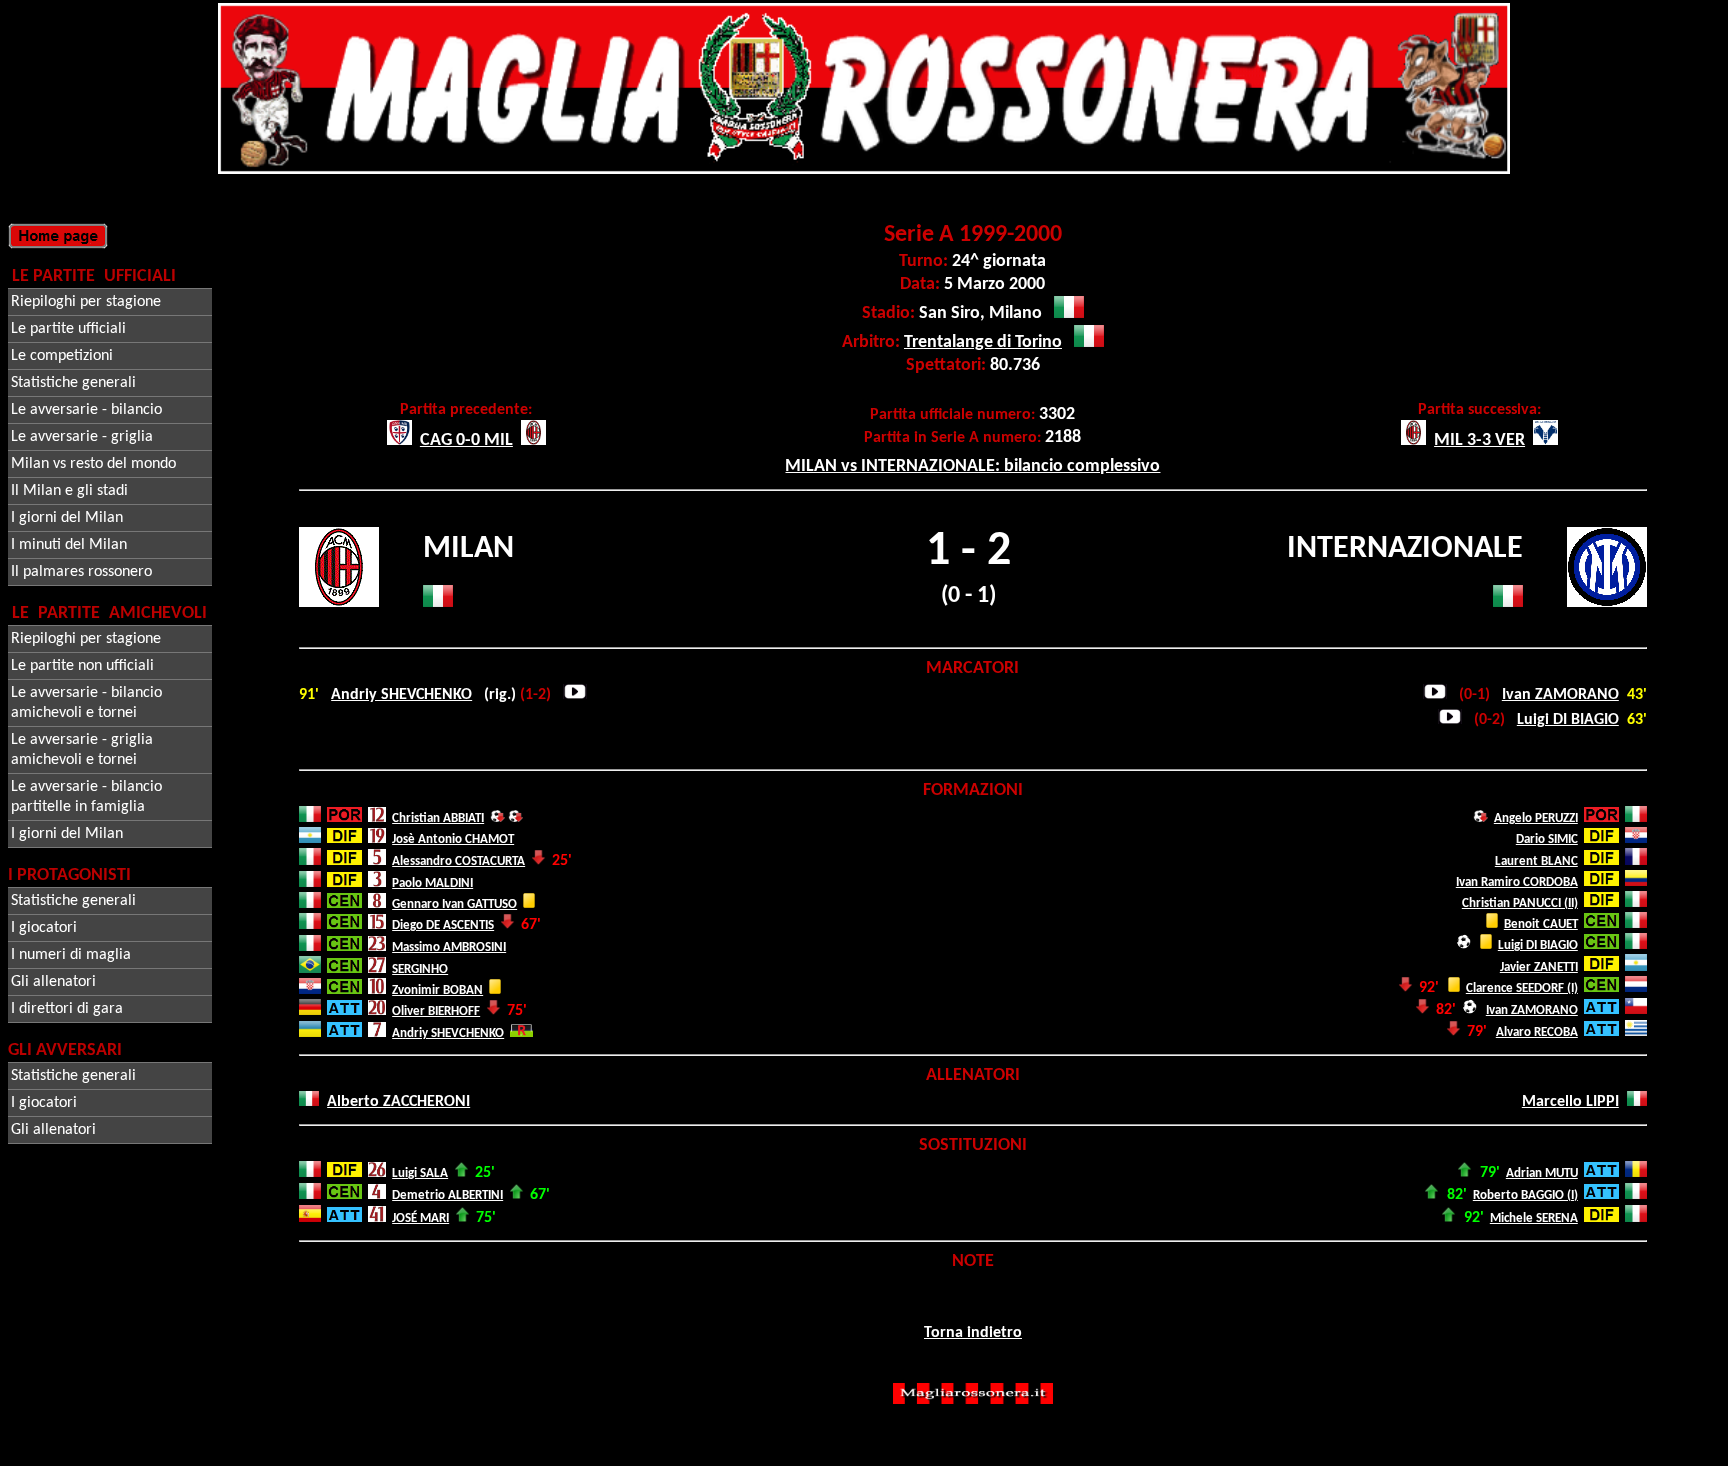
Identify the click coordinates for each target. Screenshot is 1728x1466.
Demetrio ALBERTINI (447, 1195)
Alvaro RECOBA (1537, 1032)
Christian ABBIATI (438, 818)
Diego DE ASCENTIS (443, 925)
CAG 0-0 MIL (466, 440)
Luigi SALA (420, 1173)
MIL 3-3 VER (1479, 440)
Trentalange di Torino (983, 342)
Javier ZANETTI (1539, 967)
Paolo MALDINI (432, 883)
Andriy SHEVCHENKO (401, 695)
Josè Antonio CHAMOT (453, 839)
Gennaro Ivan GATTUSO (454, 904)
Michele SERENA (1534, 1218)
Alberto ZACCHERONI (398, 1102)
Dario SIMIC (1547, 839)
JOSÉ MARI (420, 1218)
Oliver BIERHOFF (436, 1011)
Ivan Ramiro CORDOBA (1517, 882)
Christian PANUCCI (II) (1520, 903)
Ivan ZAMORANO (1560, 695)
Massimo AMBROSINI (449, 947)
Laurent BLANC (1536, 861)
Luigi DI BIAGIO (1568, 720)
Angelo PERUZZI (1536, 818)
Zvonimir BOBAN (437, 990)
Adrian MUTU (1542, 1173)
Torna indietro (973, 1333)
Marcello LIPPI (1570, 1102)
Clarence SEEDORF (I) (1522, 988)
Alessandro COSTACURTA (458, 861)
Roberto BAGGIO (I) (1525, 1195)
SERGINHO (420, 969)
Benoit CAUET (1541, 924)
